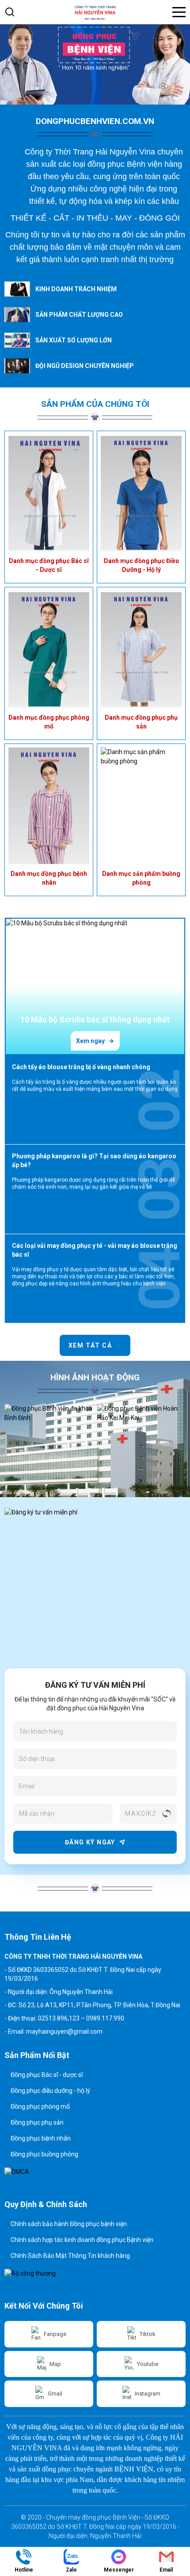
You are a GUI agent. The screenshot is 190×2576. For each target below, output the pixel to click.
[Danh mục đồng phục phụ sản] (141, 649)
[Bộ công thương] (38, 2280)
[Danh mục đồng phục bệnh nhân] (49, 806)
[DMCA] (38, 2178)
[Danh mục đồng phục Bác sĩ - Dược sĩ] (49, 493)
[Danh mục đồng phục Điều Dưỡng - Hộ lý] (141, 493)
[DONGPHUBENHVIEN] (95, 64)
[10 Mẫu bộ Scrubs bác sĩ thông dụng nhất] (95, 986)
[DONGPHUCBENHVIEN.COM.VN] (95, 12)
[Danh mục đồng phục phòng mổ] (49, 649)
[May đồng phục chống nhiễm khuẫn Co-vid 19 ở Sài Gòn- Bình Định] (141, 1436)
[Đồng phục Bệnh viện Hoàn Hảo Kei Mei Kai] (49, 1436)
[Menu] (179, 12)
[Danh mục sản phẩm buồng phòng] (141, 806)
